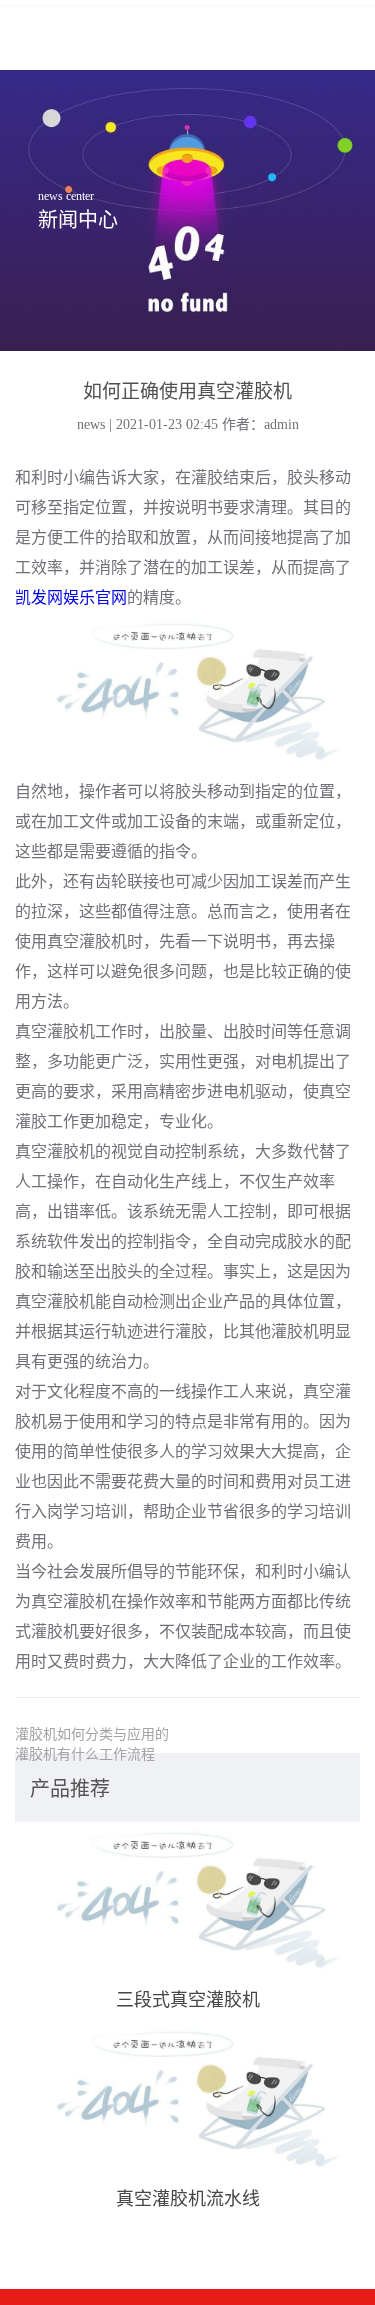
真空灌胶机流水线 (188, 2199)
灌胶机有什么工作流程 (85, 1754)
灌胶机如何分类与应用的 (92, 1734)
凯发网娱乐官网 (71, 597)
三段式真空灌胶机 (188, 2000)
